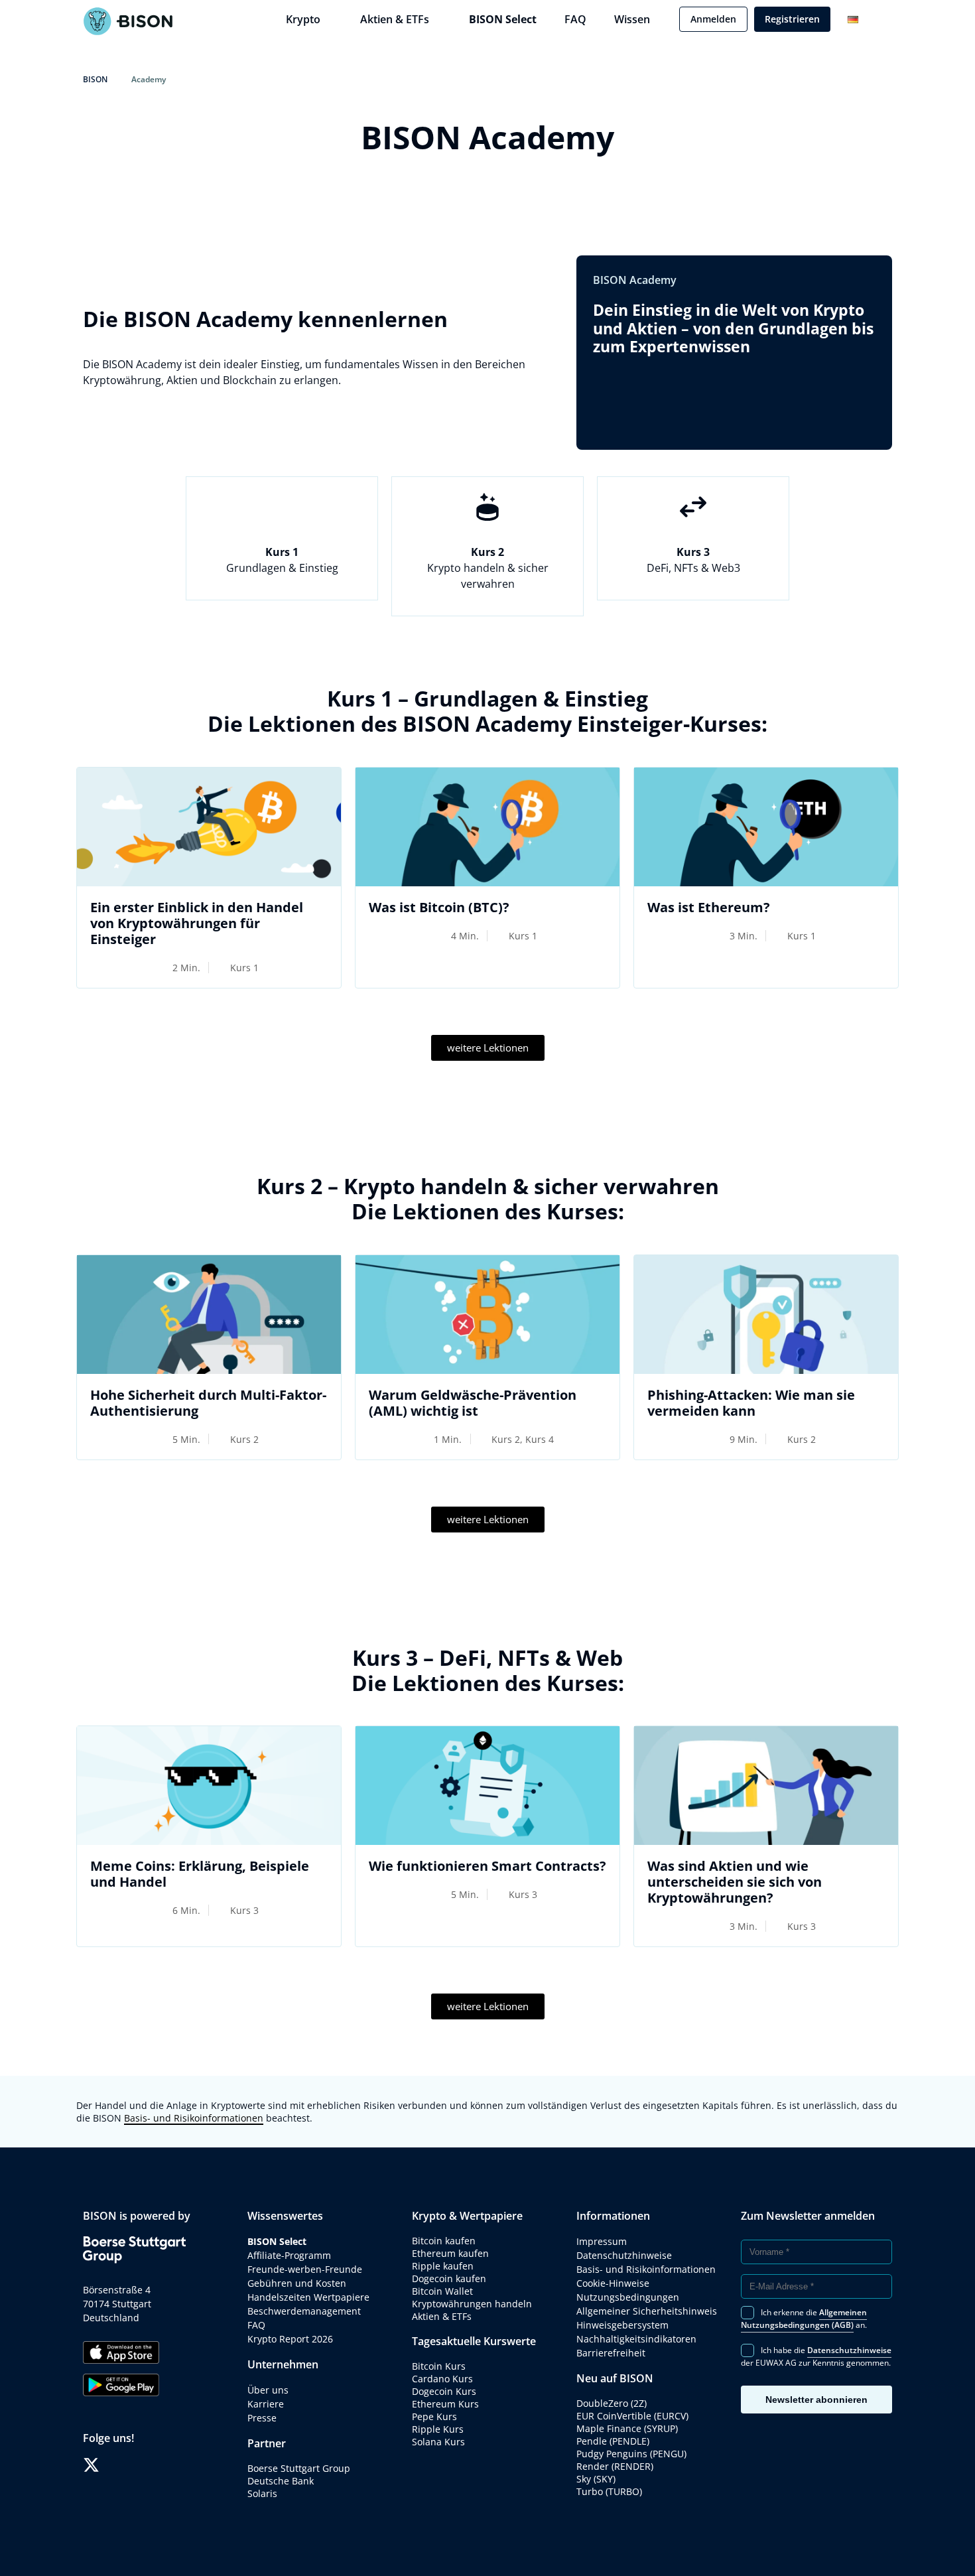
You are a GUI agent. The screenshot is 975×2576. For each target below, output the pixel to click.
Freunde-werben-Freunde (305, 2269)
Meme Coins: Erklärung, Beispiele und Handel (200, 1874)
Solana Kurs (438, 2442)
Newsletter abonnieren (816, 2400)
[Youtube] (151, 2465)
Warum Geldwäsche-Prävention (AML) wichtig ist (473, 1403)
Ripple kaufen (443, 2266)
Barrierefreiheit (611, 2353)
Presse (262, 2418)
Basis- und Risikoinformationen (194, 2118)
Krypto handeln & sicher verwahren (488, 568)
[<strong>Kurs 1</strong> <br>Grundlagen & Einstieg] (282, 507)
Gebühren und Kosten (297, 2283)
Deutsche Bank (281, 2481)
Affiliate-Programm (289, 2255)
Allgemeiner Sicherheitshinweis (647, 2311)
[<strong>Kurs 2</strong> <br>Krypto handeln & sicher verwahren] (487, 507)
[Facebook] (111, 2465)
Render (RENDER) (615, 2466)
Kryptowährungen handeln (472, 2304)
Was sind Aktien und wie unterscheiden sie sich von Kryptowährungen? (735, 1882)
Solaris (262, 2493)
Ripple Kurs (438, 2429)
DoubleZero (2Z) (612, 2403)
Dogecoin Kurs (444, 2391)
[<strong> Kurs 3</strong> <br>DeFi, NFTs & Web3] (693, 507)
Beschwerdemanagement (304, 2311)
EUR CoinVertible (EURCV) (632, 2416)
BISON (95, 79)
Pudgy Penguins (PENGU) (631, 2454)
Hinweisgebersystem (622, 2325)
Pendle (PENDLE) (613, 2441)
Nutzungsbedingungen (628, 2297)
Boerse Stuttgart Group (299, 2468)
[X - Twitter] (91, 2465)
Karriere (266, 2404)
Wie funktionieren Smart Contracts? (487, 1866)
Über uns (268, 2390)
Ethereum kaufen (450, 2253)
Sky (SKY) (596, 2479)
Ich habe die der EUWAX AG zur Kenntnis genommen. (816, 2356)
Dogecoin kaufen (449, 2278)
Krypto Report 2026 (292, 2339)
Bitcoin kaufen (444, 2241)
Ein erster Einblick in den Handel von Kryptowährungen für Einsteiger (197, 923)
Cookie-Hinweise (613, 2283)
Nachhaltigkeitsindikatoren (636, 2339)
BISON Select (503, 19)
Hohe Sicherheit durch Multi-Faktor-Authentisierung (208, 1403)
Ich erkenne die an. (804, 2319)
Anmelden (713, 19)
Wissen (632, 19)
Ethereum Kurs (445, 2404)
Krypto (303, 19)
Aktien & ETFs (395, 19)
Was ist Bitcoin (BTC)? (439, 907)
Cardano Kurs (442, 2379)
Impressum (602, 2241)
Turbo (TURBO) (609, 2491)
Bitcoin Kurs (439, 2366)
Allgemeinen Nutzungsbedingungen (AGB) (804, 2319)
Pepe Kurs (434, 2416)
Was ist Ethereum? (709, 907)
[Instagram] (131, 2465)
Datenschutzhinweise (624, 2255)
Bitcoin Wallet (442, 2291)
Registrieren (792, 19)
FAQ (575, 19)
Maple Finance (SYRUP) (627, 2428)
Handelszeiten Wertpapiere (308, 2297)
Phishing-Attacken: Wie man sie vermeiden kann (751, 1403)
